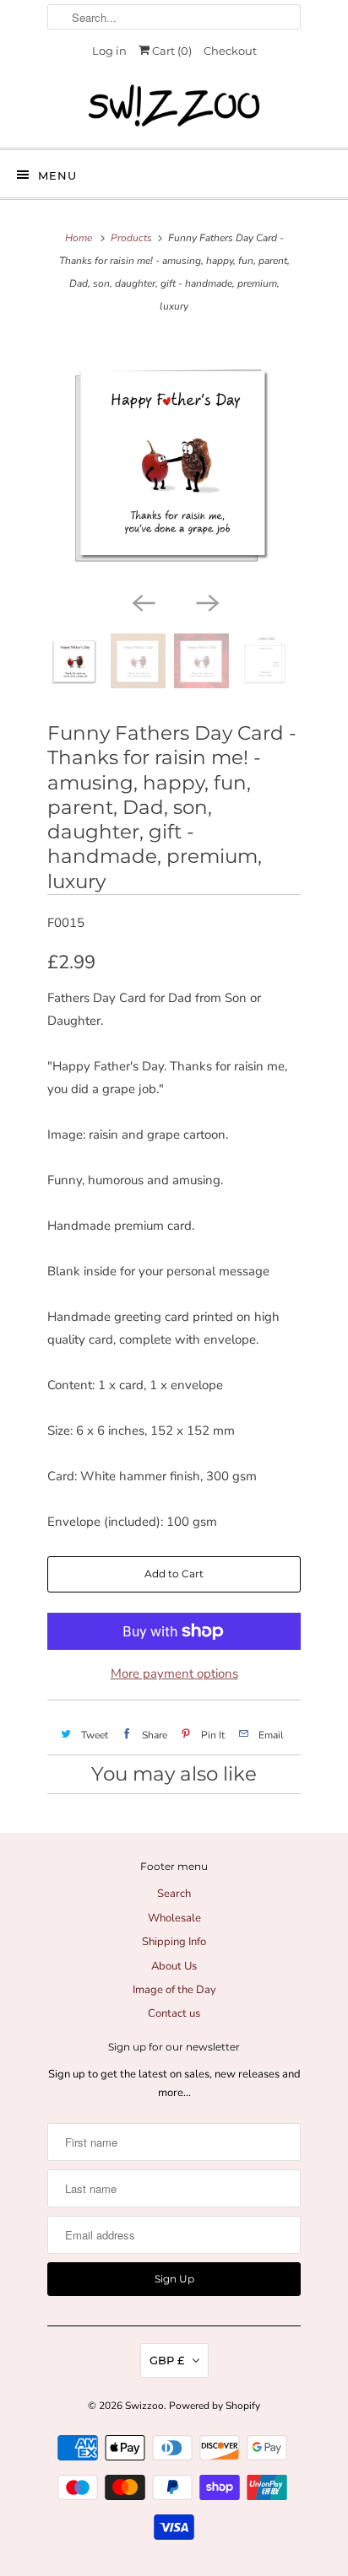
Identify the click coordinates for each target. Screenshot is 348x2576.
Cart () (171, 51)
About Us (174, 1966)
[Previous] (142, 601)
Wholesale (174, 1918)
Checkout (230, 51)
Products (131, 238)
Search (174, 1894)
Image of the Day (174, 1990)
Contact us (174, 2013)
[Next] (206, 601)
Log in (109, 51)
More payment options (174, 1673)
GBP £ (167, 2360)
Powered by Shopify (215, 2406)
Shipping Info (174, 1942)
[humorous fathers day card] (174, 461)
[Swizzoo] (174, 105)
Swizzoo (144, 2406)
